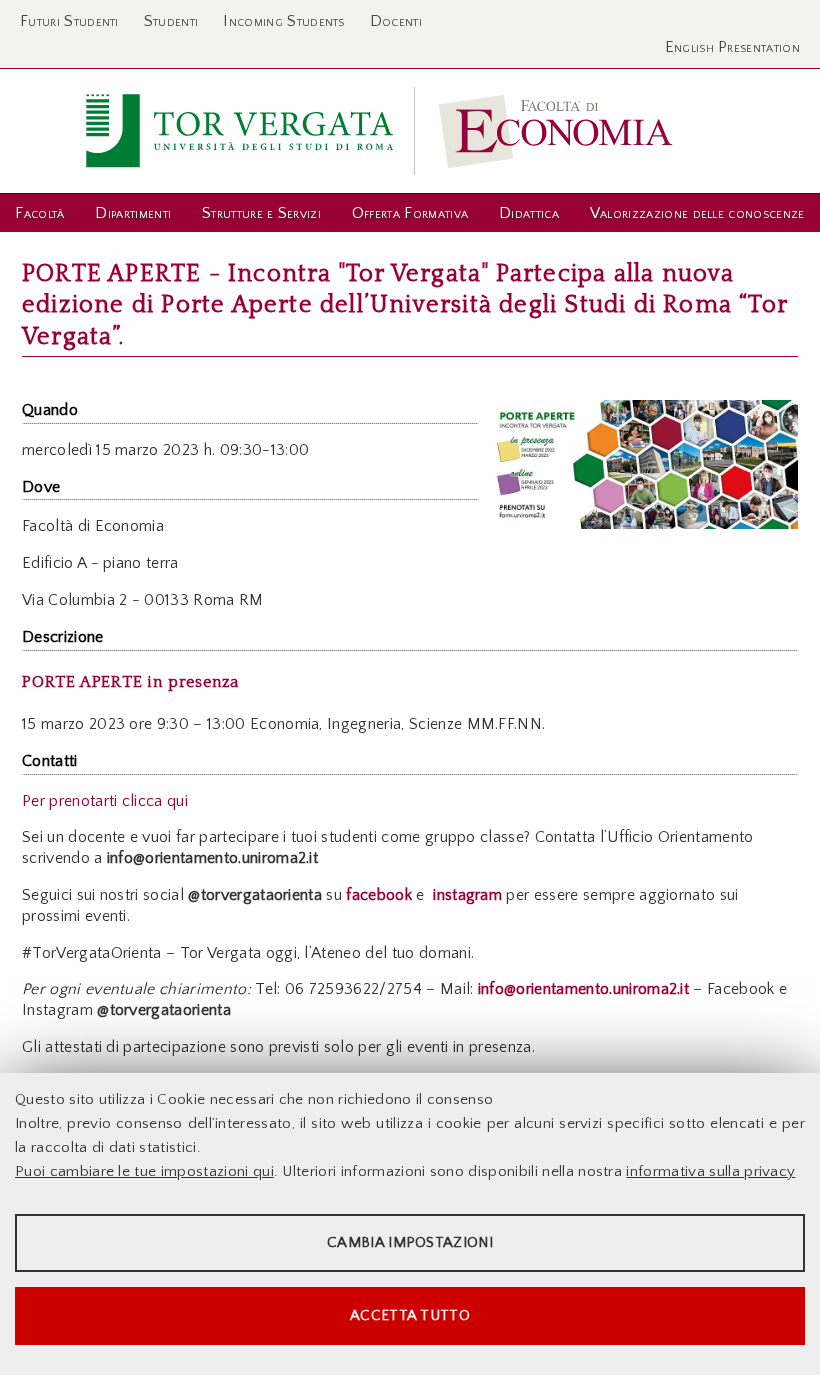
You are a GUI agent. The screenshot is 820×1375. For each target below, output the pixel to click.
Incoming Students (283, 21)
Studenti (171, 21)
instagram (465, 895)
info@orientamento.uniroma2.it (583, 989)
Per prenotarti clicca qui (105, 801)
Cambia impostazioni (410, 1242)
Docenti (396, 21)
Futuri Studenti (69, 21)
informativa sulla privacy (710, 1171)
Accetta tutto (410, 1315)
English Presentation (732, 47)
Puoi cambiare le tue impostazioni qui (144, 1171)
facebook (379, 895)
